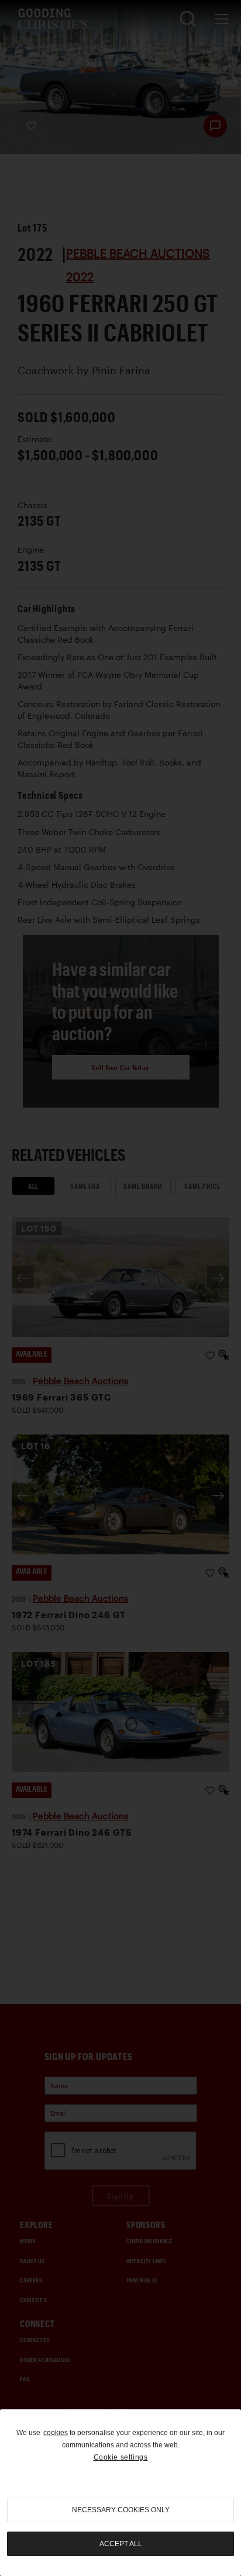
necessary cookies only (121, 2510)
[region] (120, 2493)
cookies (56, 2433)
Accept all (121, 2544)
